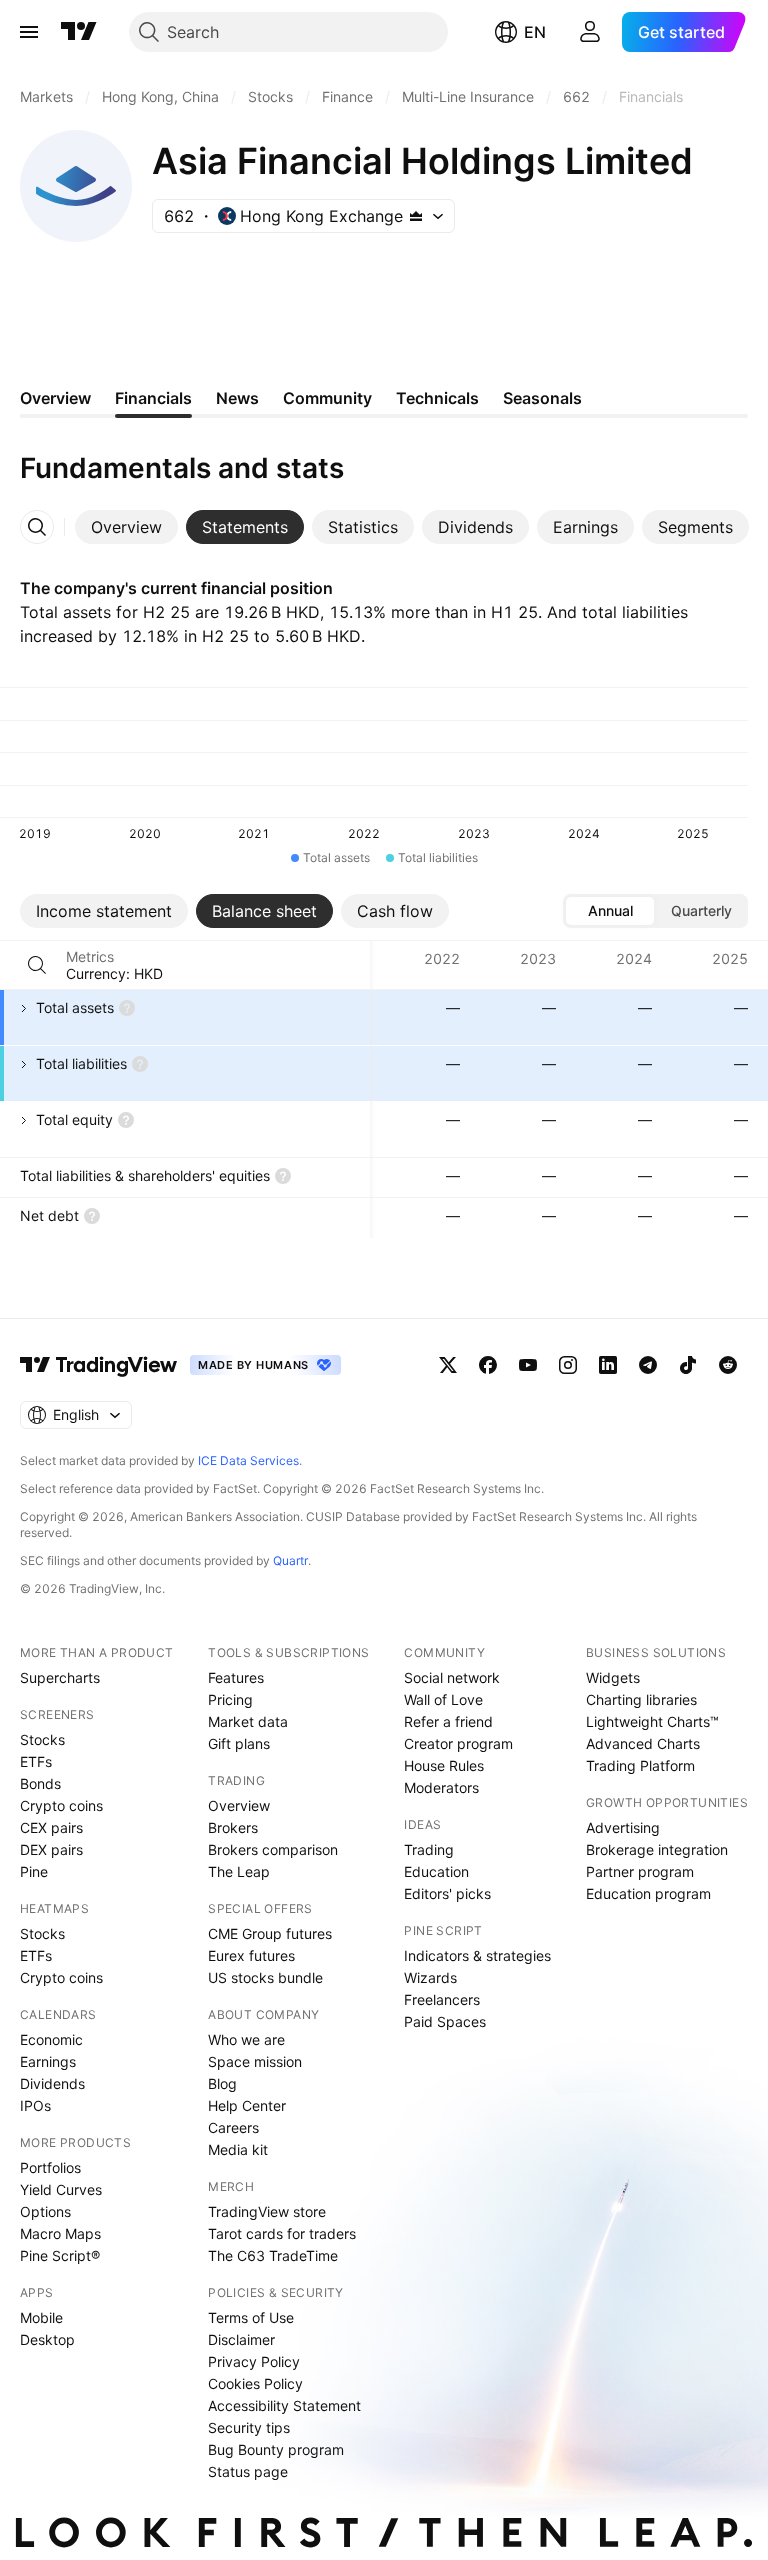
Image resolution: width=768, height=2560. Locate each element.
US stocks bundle (265, 1977)
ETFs (36, 1761)
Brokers (233, 1827)
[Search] (37, 965)
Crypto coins (61, 1805)
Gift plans (239, 1743)
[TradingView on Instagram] (568, 1365)
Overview (239, 1805)
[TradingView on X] (448, 1365)
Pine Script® (60, 2255)
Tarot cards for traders (282, 2233)
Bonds (40, 1783)
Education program (648, 1893)
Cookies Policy (255, 2383)
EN (535, 32)
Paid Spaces (445, 2021)
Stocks (42, 1739)
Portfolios (50, 2167)
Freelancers (442, 1999)
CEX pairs (51, 1827)
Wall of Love (443, 1699)
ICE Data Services (248, 1460)
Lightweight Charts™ (652, 1721)
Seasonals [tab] (542, 398)
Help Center (247, 2105)
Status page (248, 2471)
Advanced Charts (643, 1743)
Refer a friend (448, 1721)
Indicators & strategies (477, 1955)
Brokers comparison (273, 1849)
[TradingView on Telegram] (648, 1365)
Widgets (613, 1677)
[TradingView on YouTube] (528, 1365)
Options (45, 2211)
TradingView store (267, 2211)
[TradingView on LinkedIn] (608, 1365)
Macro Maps (60, 2233)
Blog (222, 2083)
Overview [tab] (55, 398)
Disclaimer (241, 2339)
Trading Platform (640, 1765)
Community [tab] (327, 398)
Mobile (41, 2317)
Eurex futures (251, 1955)
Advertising (623, 1827)
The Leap (239, 1871)
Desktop (47, 2339)
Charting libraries (641, 1699)
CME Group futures (270, 1933)
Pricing (230, 1699)
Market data (248, 1721)
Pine (34, 1871)
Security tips (249, 2427)
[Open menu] (29, 32)
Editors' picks (447, 1893)
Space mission (255, 2061)
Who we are (246, 2039)
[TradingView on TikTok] (688, 1365)
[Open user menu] (590, 32)
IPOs (35, 2105)
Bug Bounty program (276, 2449)
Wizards (430, 1977)
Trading (429, 1849)
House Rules (444, 1765)
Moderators (441, 1787)
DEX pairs (51, 1849)
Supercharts (60, 1677)
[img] (416, 216)
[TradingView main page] (79, 32)
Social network (452, 1677)
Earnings (48, 2061)
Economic (51, 2039)
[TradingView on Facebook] (488, 1365)
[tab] (126, 527)
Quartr (290, 1560)
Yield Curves (61, 2189)
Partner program (640, 1871)
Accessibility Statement (284, 2405)
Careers (233, 2127)
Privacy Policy (254, 2361)
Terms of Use (251, 2317)
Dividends (52, 2083)
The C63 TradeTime (273, 2255)
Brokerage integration (657, 1849)
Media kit (238, 2149)
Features (236, 1677)
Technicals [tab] (437, 398)
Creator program (458, 1743)
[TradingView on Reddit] (728, 1365)
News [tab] (237, 398)
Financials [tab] (153, 398)
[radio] (610, 911)
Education (436, 1871)
